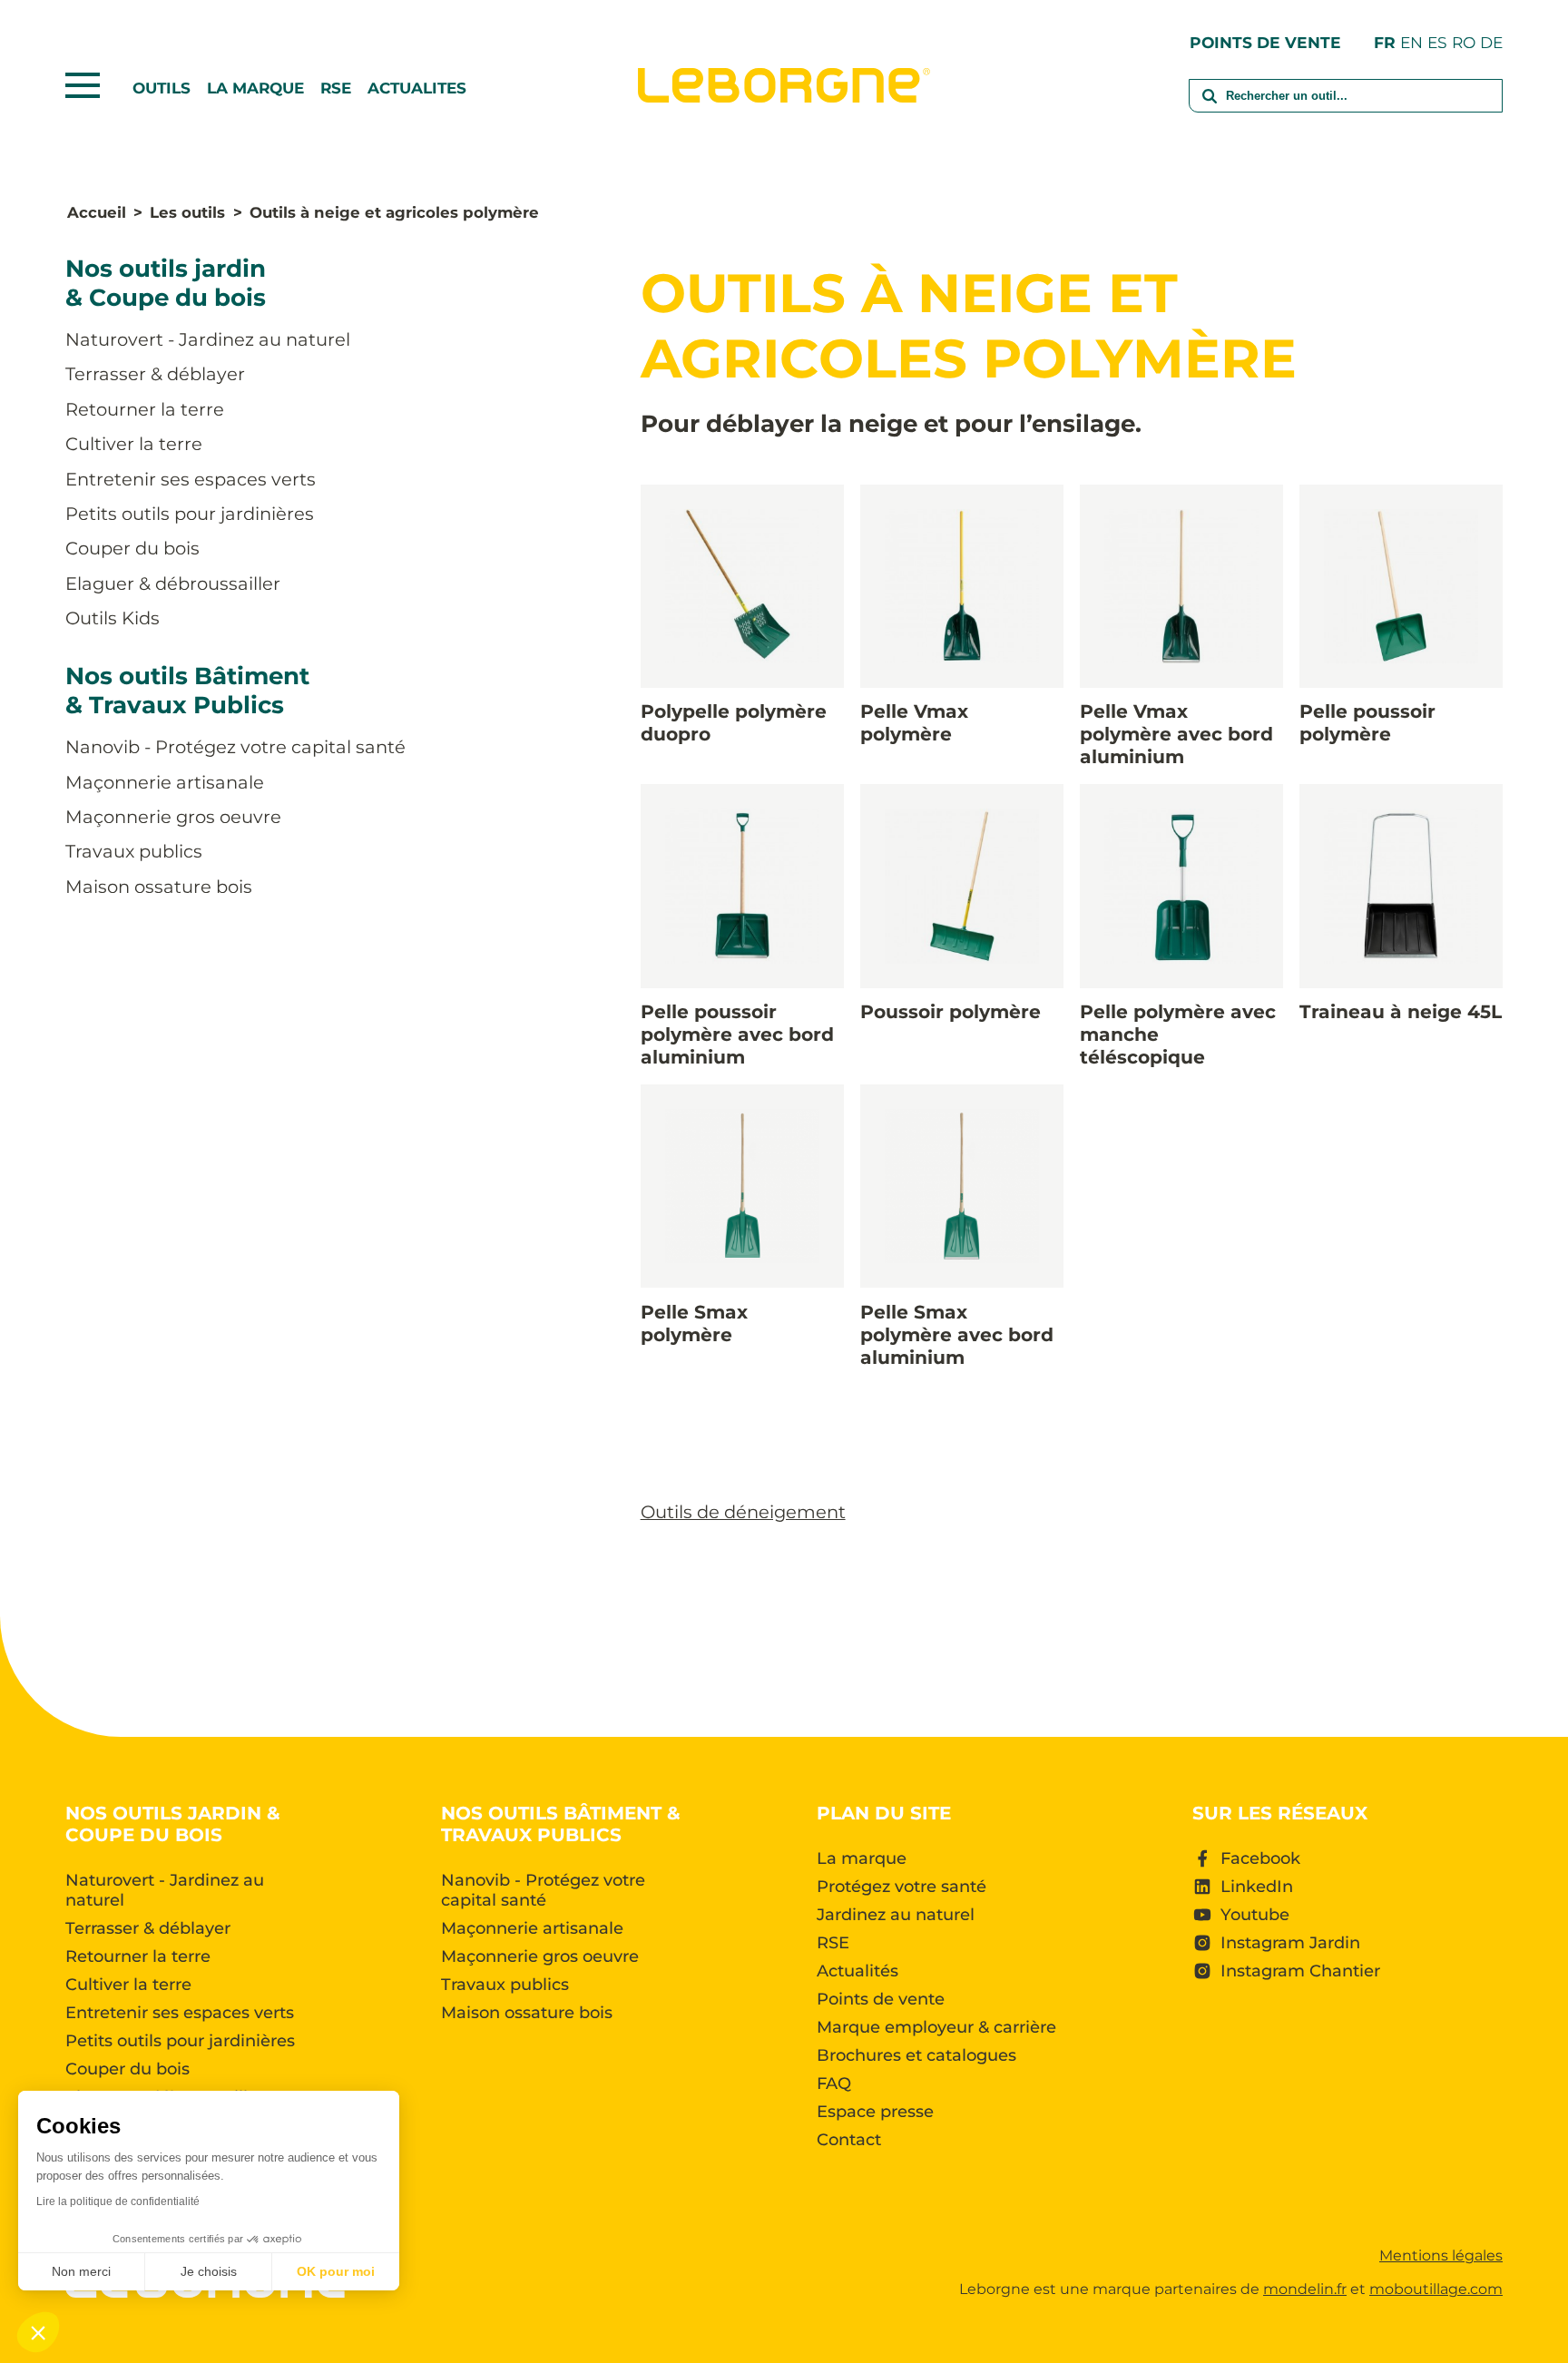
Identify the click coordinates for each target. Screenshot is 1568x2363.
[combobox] (1346, 107)
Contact (849, 2140)
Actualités (857, 1971)
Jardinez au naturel (896, 1915)
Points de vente (1265, 42)
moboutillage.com (1436, 2289)
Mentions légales (1441, 2255)
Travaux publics (134, 851)
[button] (38, 2332)
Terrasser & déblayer (155, 374)
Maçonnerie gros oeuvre (173, 817)
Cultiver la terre (134, 444)
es (1437, 42)
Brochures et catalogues (916, 2055)
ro (1464, 42)
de (1491, 42)
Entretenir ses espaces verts (191, 479)
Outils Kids (113, 618)
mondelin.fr (1305, 2289)
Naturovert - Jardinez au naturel (208, 339)
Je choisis (209, 2271)
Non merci (81, 2271)
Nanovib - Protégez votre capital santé (235, 747)
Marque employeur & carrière (936, 2027)
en (1411, 42)
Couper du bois (132, 548)
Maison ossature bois (159, 887)
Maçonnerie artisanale (165, 782)
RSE (336, 88)
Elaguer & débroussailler (173, 583)
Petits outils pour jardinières (190, 514)
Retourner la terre (145, 409)
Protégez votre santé (902, 1887)
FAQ (834, 2084)
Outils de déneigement (743, 1512)
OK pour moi (336, 2271)
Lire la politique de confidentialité (118, 2201)
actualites (417, 88)
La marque (255, 88)
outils (162, 88)
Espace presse (875, 2112)
